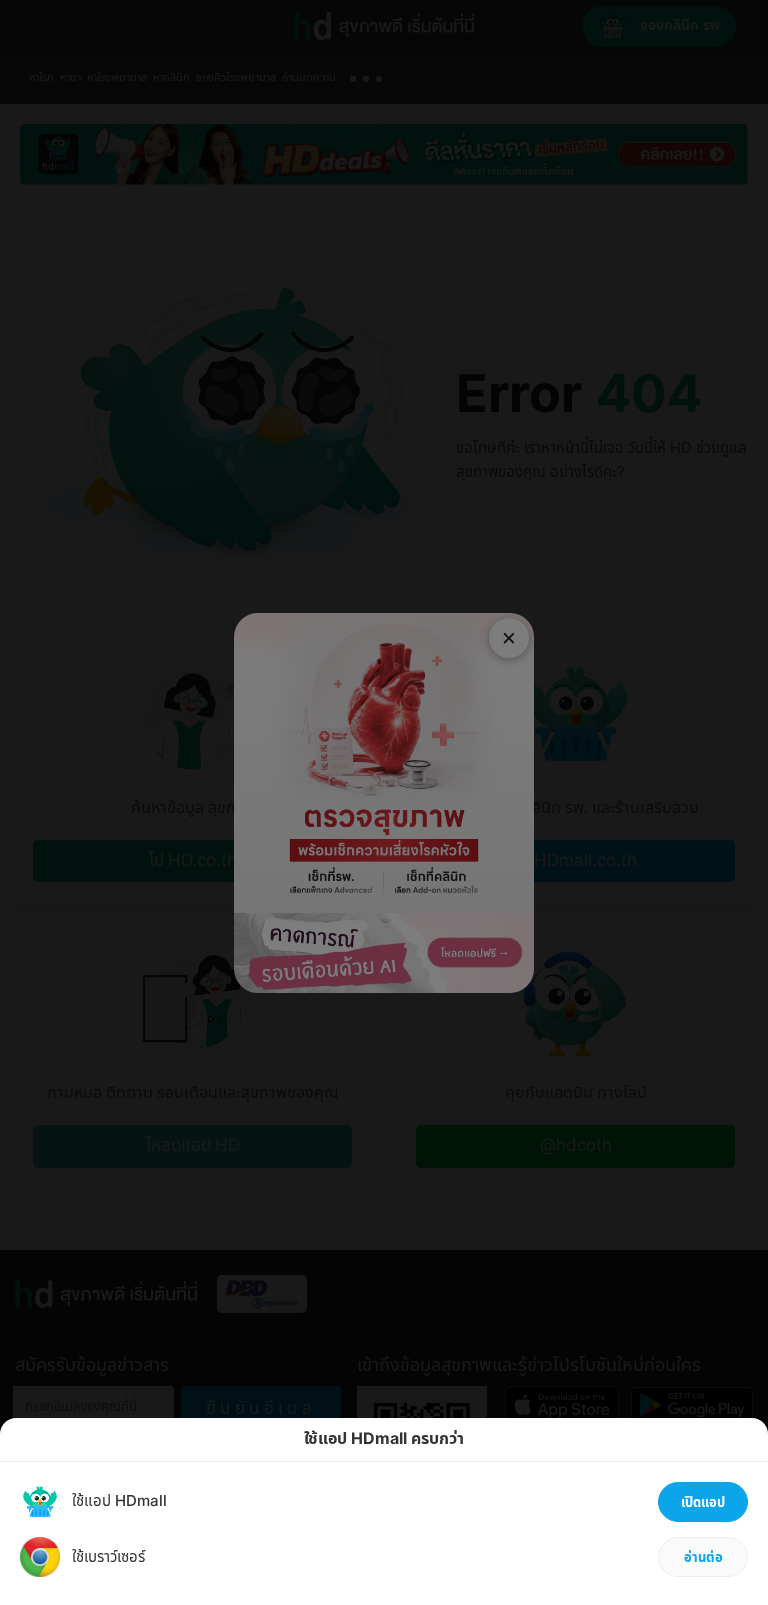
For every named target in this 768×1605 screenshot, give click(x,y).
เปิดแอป (703, 1503)
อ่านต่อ (703, 1558)
